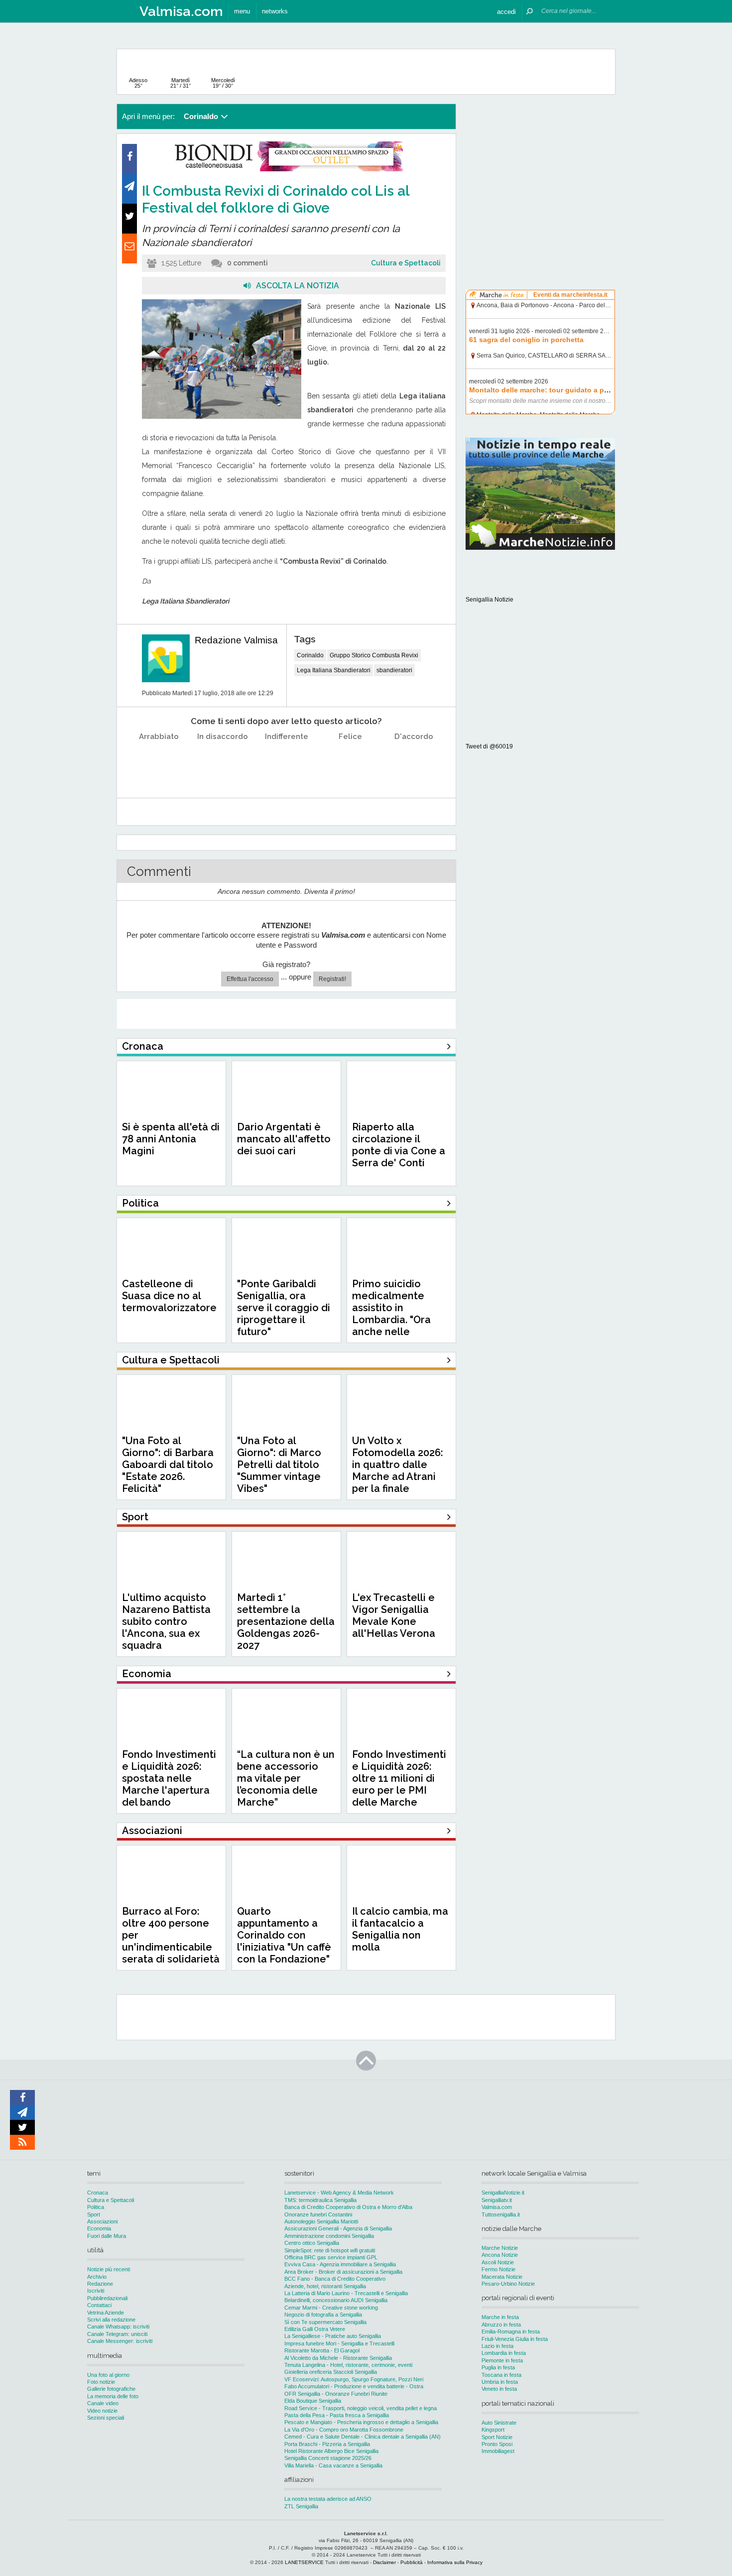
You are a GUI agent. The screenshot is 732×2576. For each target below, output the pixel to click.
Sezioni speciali (106, 2418)
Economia (99, 2228)
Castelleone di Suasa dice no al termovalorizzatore (169, 1296)
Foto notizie (101, 2382)
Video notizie (102, 2411)
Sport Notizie (497, 2437)
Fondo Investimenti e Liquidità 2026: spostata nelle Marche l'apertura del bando (169, 1778)
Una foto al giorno (108, 2375)
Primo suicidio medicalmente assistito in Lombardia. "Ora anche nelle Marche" (391, 1314)
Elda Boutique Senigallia (313, 2401)
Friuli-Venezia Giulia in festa (515, 2339)
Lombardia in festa (504, 2353)
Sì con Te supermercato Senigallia (325, 2322)
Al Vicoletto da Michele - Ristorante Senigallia (338, 2358)
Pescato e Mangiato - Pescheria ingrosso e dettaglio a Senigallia (361, 2422)
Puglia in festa (498, 2367)
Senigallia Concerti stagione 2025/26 (328, 2458)
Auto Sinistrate (499, 2423)
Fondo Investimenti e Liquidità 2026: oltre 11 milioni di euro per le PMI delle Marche (399, 1778)
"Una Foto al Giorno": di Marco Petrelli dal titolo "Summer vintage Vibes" (279, 1465)
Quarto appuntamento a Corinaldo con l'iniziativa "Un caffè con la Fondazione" (284, 1935)
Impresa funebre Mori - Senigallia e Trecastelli (339, 2343)
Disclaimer (384, 2562)
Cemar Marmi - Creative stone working (331, 2308)
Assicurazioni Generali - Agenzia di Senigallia (338, 2228)
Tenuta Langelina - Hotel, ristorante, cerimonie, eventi (348, 2365)
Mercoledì (223, 83)
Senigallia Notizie (489, 600)
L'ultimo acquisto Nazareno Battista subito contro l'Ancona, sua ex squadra (166, 1621)
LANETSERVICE (304, 2562)
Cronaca (98, 2193)
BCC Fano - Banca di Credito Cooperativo (335, 2279)
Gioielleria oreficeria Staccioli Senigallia (331, 2372)
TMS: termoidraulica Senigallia (320, 2200)
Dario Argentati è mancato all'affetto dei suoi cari (284, 1139)
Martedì (181, 83)
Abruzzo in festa (501, 2325)
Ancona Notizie (500, 2255)
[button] (506, 11)
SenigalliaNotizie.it (503, 2193)
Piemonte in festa (502, 2360)
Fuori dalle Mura (107, 2236)
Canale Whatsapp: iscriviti (118, 2327)
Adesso (138, 83)
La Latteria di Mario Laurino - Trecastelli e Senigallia (346, 2293)
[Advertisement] (540, 166)
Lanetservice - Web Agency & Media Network (339, 2193)
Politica (96, 2207)
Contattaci (99, 2305)
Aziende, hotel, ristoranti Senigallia (325, 2286)
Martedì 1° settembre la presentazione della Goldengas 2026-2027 (286, 1621)
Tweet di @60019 (489, 746)
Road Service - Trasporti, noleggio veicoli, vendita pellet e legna (361, 2408)
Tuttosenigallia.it (501, 2214)
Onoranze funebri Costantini (318, 2214)
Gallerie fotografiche (111, 2389)
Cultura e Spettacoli (406, 263)
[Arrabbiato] (159, 762)
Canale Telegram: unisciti (117, 2334)
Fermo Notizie (498, 2269)
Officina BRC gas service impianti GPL (331, 2257)
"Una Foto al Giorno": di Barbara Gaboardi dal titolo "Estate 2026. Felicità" (168, 1465)
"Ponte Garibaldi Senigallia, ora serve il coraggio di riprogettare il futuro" (284, 1308)
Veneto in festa (499, 2389)
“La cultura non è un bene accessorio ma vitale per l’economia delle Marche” (286, 1778)
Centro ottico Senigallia (312, 2243)
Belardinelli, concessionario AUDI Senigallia (336, 2300)
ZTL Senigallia (301, 2506)
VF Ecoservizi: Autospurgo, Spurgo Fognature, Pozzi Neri (354, 2379)
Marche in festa (500, 2317)
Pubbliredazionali (107, 2298)
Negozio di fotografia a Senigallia (323, 2315)
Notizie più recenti (109, 2269)
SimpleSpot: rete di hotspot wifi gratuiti (330, 2250)
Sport (94, 2214)
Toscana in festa (501, 2375)
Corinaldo (310, 655)
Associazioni (102, 2221)
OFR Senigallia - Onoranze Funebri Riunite (336, 2394)
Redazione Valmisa (236, 640)
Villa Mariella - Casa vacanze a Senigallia (333, 2465)
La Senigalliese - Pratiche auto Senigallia (333, 2336)
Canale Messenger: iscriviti (120, 2341)
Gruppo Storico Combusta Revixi (374, 655)
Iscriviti (96, 2291)
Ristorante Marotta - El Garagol (322, 2350)
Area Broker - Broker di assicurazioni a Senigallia (343, 2272)
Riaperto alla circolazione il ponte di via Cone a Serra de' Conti (399, 1145)
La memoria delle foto (113, 2396)
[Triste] (223, 762)
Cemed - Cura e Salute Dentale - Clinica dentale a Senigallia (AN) (363, 2437)
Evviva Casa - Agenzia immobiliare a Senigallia (340, 2264)
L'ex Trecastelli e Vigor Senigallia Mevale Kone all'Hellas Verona (394, 1615)
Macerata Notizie (502, 2277)
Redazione (100, 2284)
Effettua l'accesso (250, 979)
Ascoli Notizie (498, 2262)
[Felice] (350, 762)
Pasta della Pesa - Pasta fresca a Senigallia (337, 2415)
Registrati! (332, 979)
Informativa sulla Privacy (455, 2562)
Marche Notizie (500, 2248)
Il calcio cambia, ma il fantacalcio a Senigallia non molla (400, 1929)
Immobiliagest (498, 2451)
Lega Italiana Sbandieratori (334, 670)
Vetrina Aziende (106, 2313)
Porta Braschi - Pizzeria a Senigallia (327, 2444)
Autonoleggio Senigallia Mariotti (321, 2221)
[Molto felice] (414, 762)
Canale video (103, 2403)
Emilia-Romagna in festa (511, 2331)
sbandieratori (394, 670)
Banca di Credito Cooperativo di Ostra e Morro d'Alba (348, 2207)
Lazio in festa (497, 2346)
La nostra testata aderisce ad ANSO (328, 2499)
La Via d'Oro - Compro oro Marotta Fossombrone (344, 2430)
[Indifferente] (287, 762)
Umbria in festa (500, 2382)
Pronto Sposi (497, 2444)
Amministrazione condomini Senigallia (329, 2236)
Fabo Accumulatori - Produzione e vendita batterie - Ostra (354, 2386)
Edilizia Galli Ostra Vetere (315, 2329)
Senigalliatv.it (497, 2200)
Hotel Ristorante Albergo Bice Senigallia (331, 2451)
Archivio (97, 2277)
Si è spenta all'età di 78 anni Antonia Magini (171, 1139)
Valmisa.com (497, 2207)
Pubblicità (412, 2562)
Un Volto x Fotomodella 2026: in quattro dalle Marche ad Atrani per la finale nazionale (398, 1471)
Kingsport (493, 2430)
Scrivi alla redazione (111, 2320)
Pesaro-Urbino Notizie (508, 2284)
